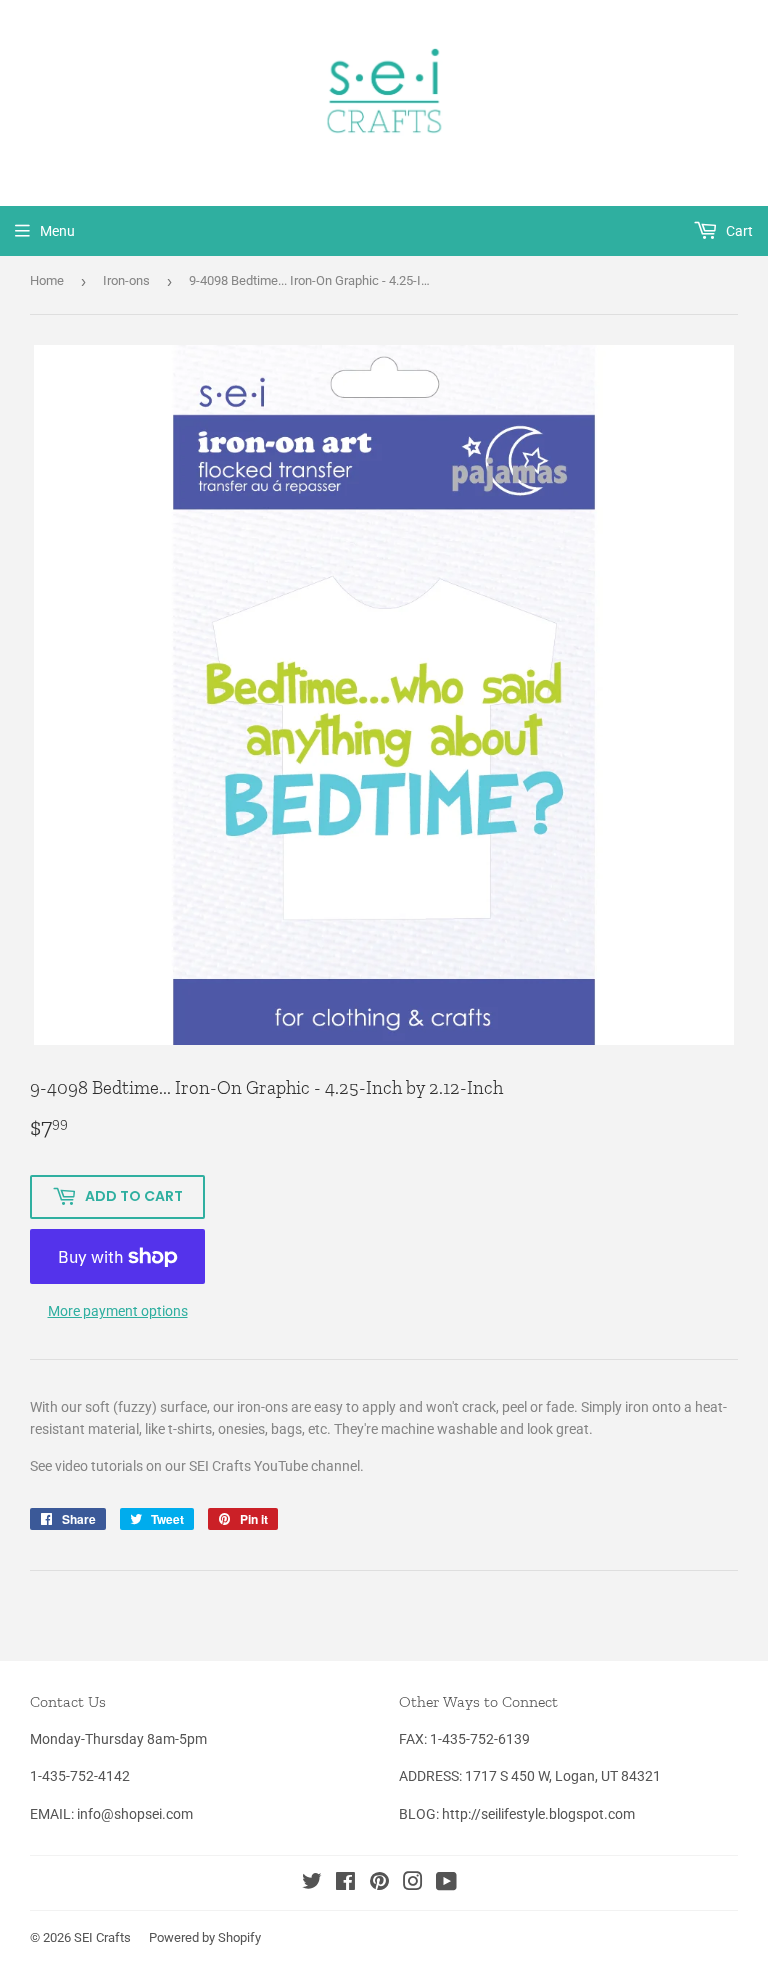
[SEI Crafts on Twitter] (312, 1884)
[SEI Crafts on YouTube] (446, 1884)
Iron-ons (126, 280)
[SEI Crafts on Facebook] (345, 1884)
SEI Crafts (102, 1937)
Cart (738, 231)
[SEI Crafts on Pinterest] (379, 1884)
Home (47, 280)
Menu (57, 231)
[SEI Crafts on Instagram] (413, 1884)
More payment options (118, 1311)
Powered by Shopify (205, 1937)
